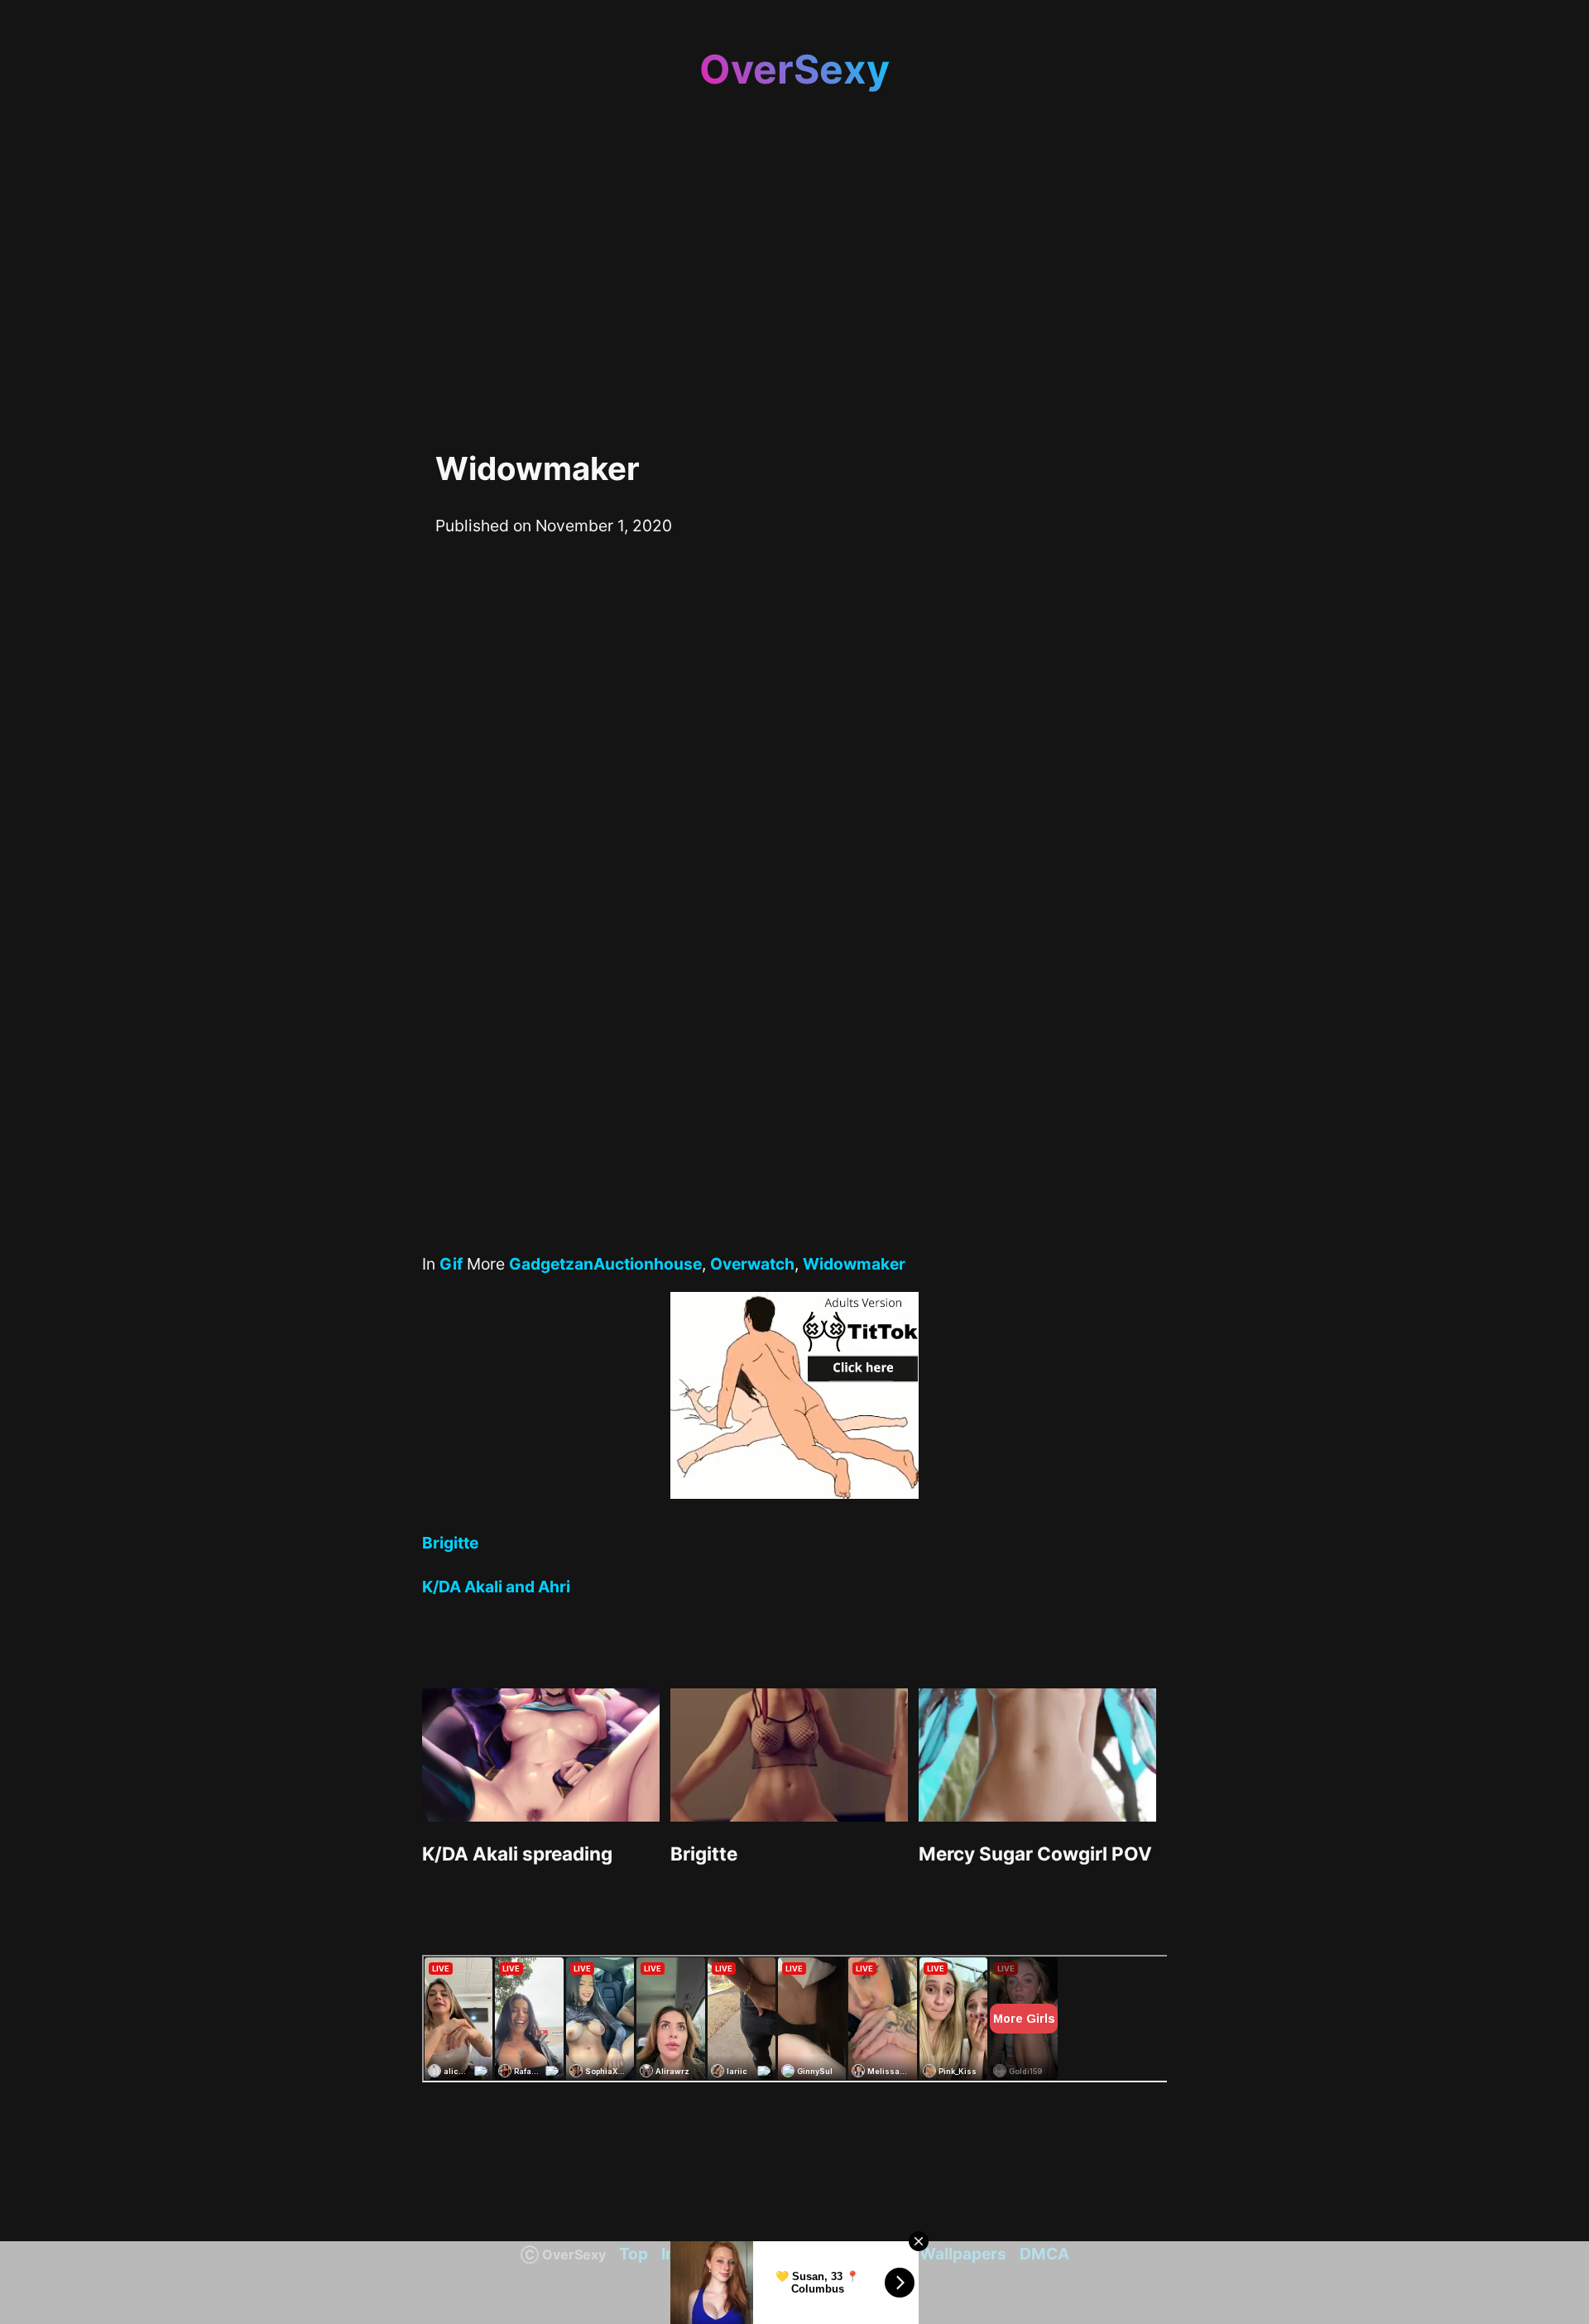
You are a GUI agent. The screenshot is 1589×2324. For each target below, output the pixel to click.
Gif (451, 1264)
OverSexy (794, 69)
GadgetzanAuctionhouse (605, 1264)
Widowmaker (854, 1264)
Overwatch (752, 1264)
